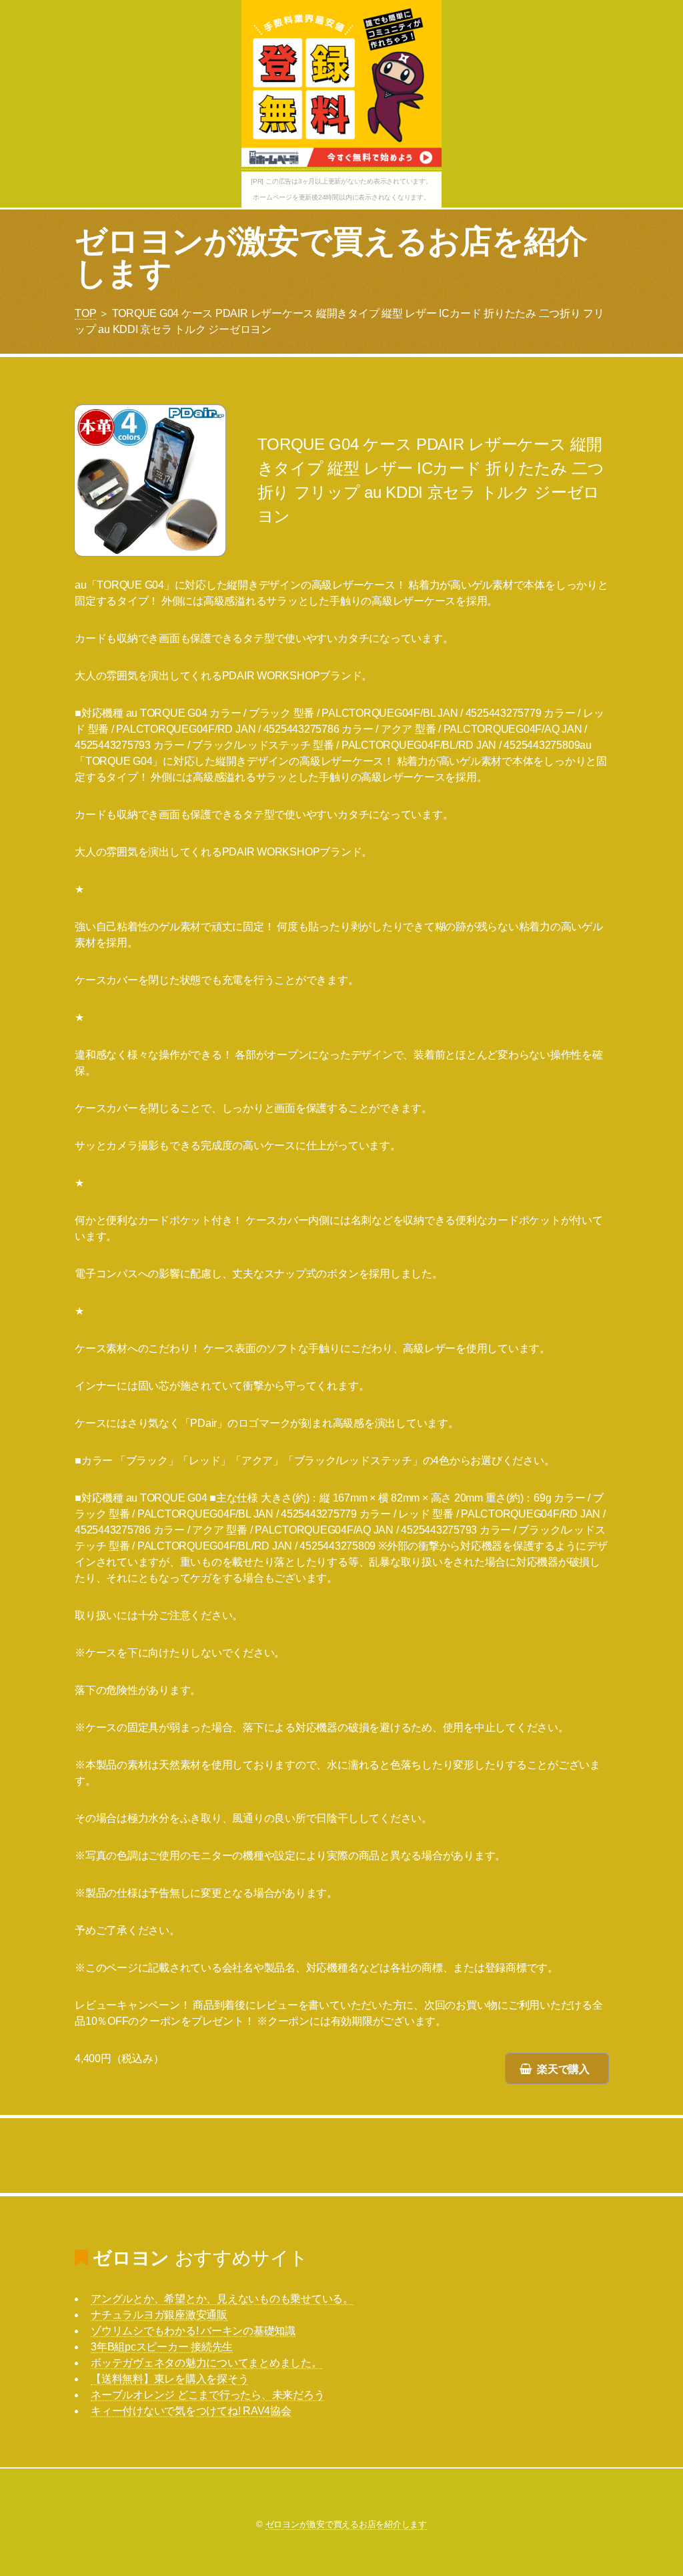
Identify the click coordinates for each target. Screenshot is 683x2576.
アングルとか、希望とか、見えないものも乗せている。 (222, 2299)
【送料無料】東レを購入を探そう (169, 2379)
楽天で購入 (563, 2069)
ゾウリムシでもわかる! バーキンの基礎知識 (193, 2331)
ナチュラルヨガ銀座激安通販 (159, 2315)
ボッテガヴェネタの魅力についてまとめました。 (206, 2363)
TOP (85, 313)
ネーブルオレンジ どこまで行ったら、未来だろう (207, 2395)
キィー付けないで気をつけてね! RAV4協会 (191, 2411)
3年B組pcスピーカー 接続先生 (162, 2347)
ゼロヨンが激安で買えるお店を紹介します (331, 257)
